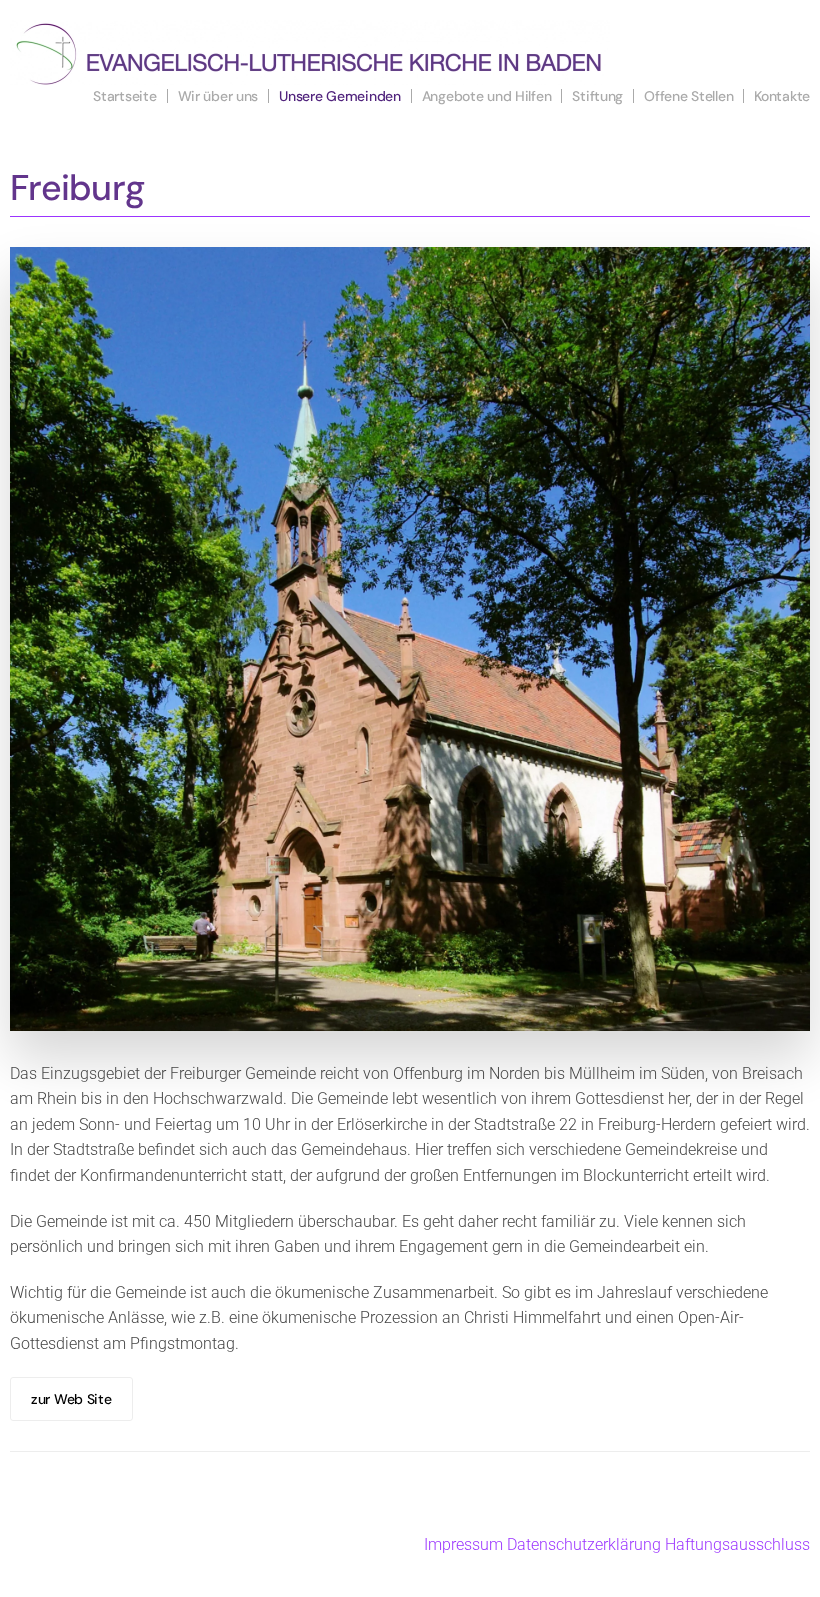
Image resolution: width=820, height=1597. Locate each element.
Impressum (463, 1544)
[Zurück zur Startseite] (310, 52)
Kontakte (782, 96)
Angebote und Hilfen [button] (487, 96)
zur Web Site (71, 1399)
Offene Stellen (688, 96)
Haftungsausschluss (737, 1544)
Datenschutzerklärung (584, 1544)
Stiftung (597, 96)
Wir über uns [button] (218, 96)
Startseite (124, 96)
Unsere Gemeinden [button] (340, 96)
